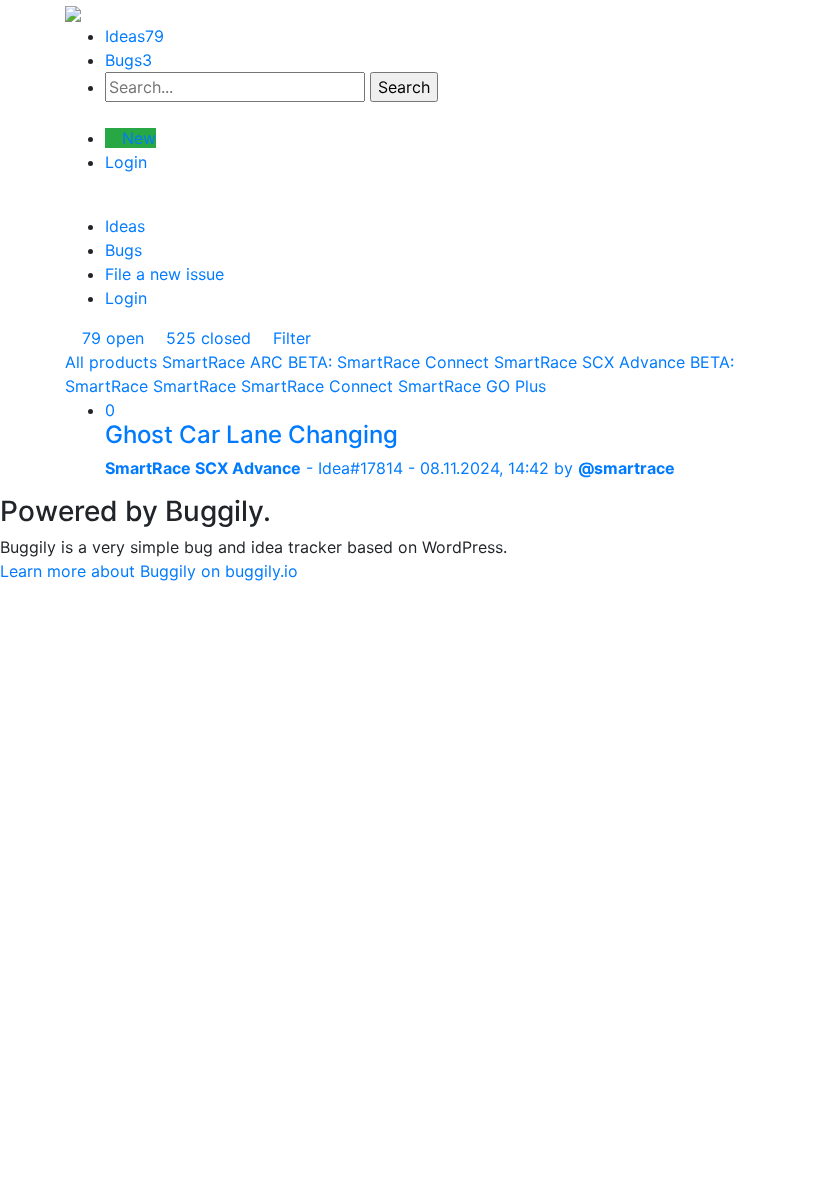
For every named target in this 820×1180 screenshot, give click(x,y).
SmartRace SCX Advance (589, 362)
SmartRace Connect (317, 386)
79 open (110, 338)
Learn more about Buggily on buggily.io (149, 571)
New (136, 138)
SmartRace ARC (222, 362)
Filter (289, 338)
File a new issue (164, 274)
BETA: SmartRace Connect (388, 362)
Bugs (128, 60)
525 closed (206, 338)
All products (111, 362)
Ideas (134, 36)
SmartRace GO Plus (472, 386)
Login (126, 162)
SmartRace (194, 386)
